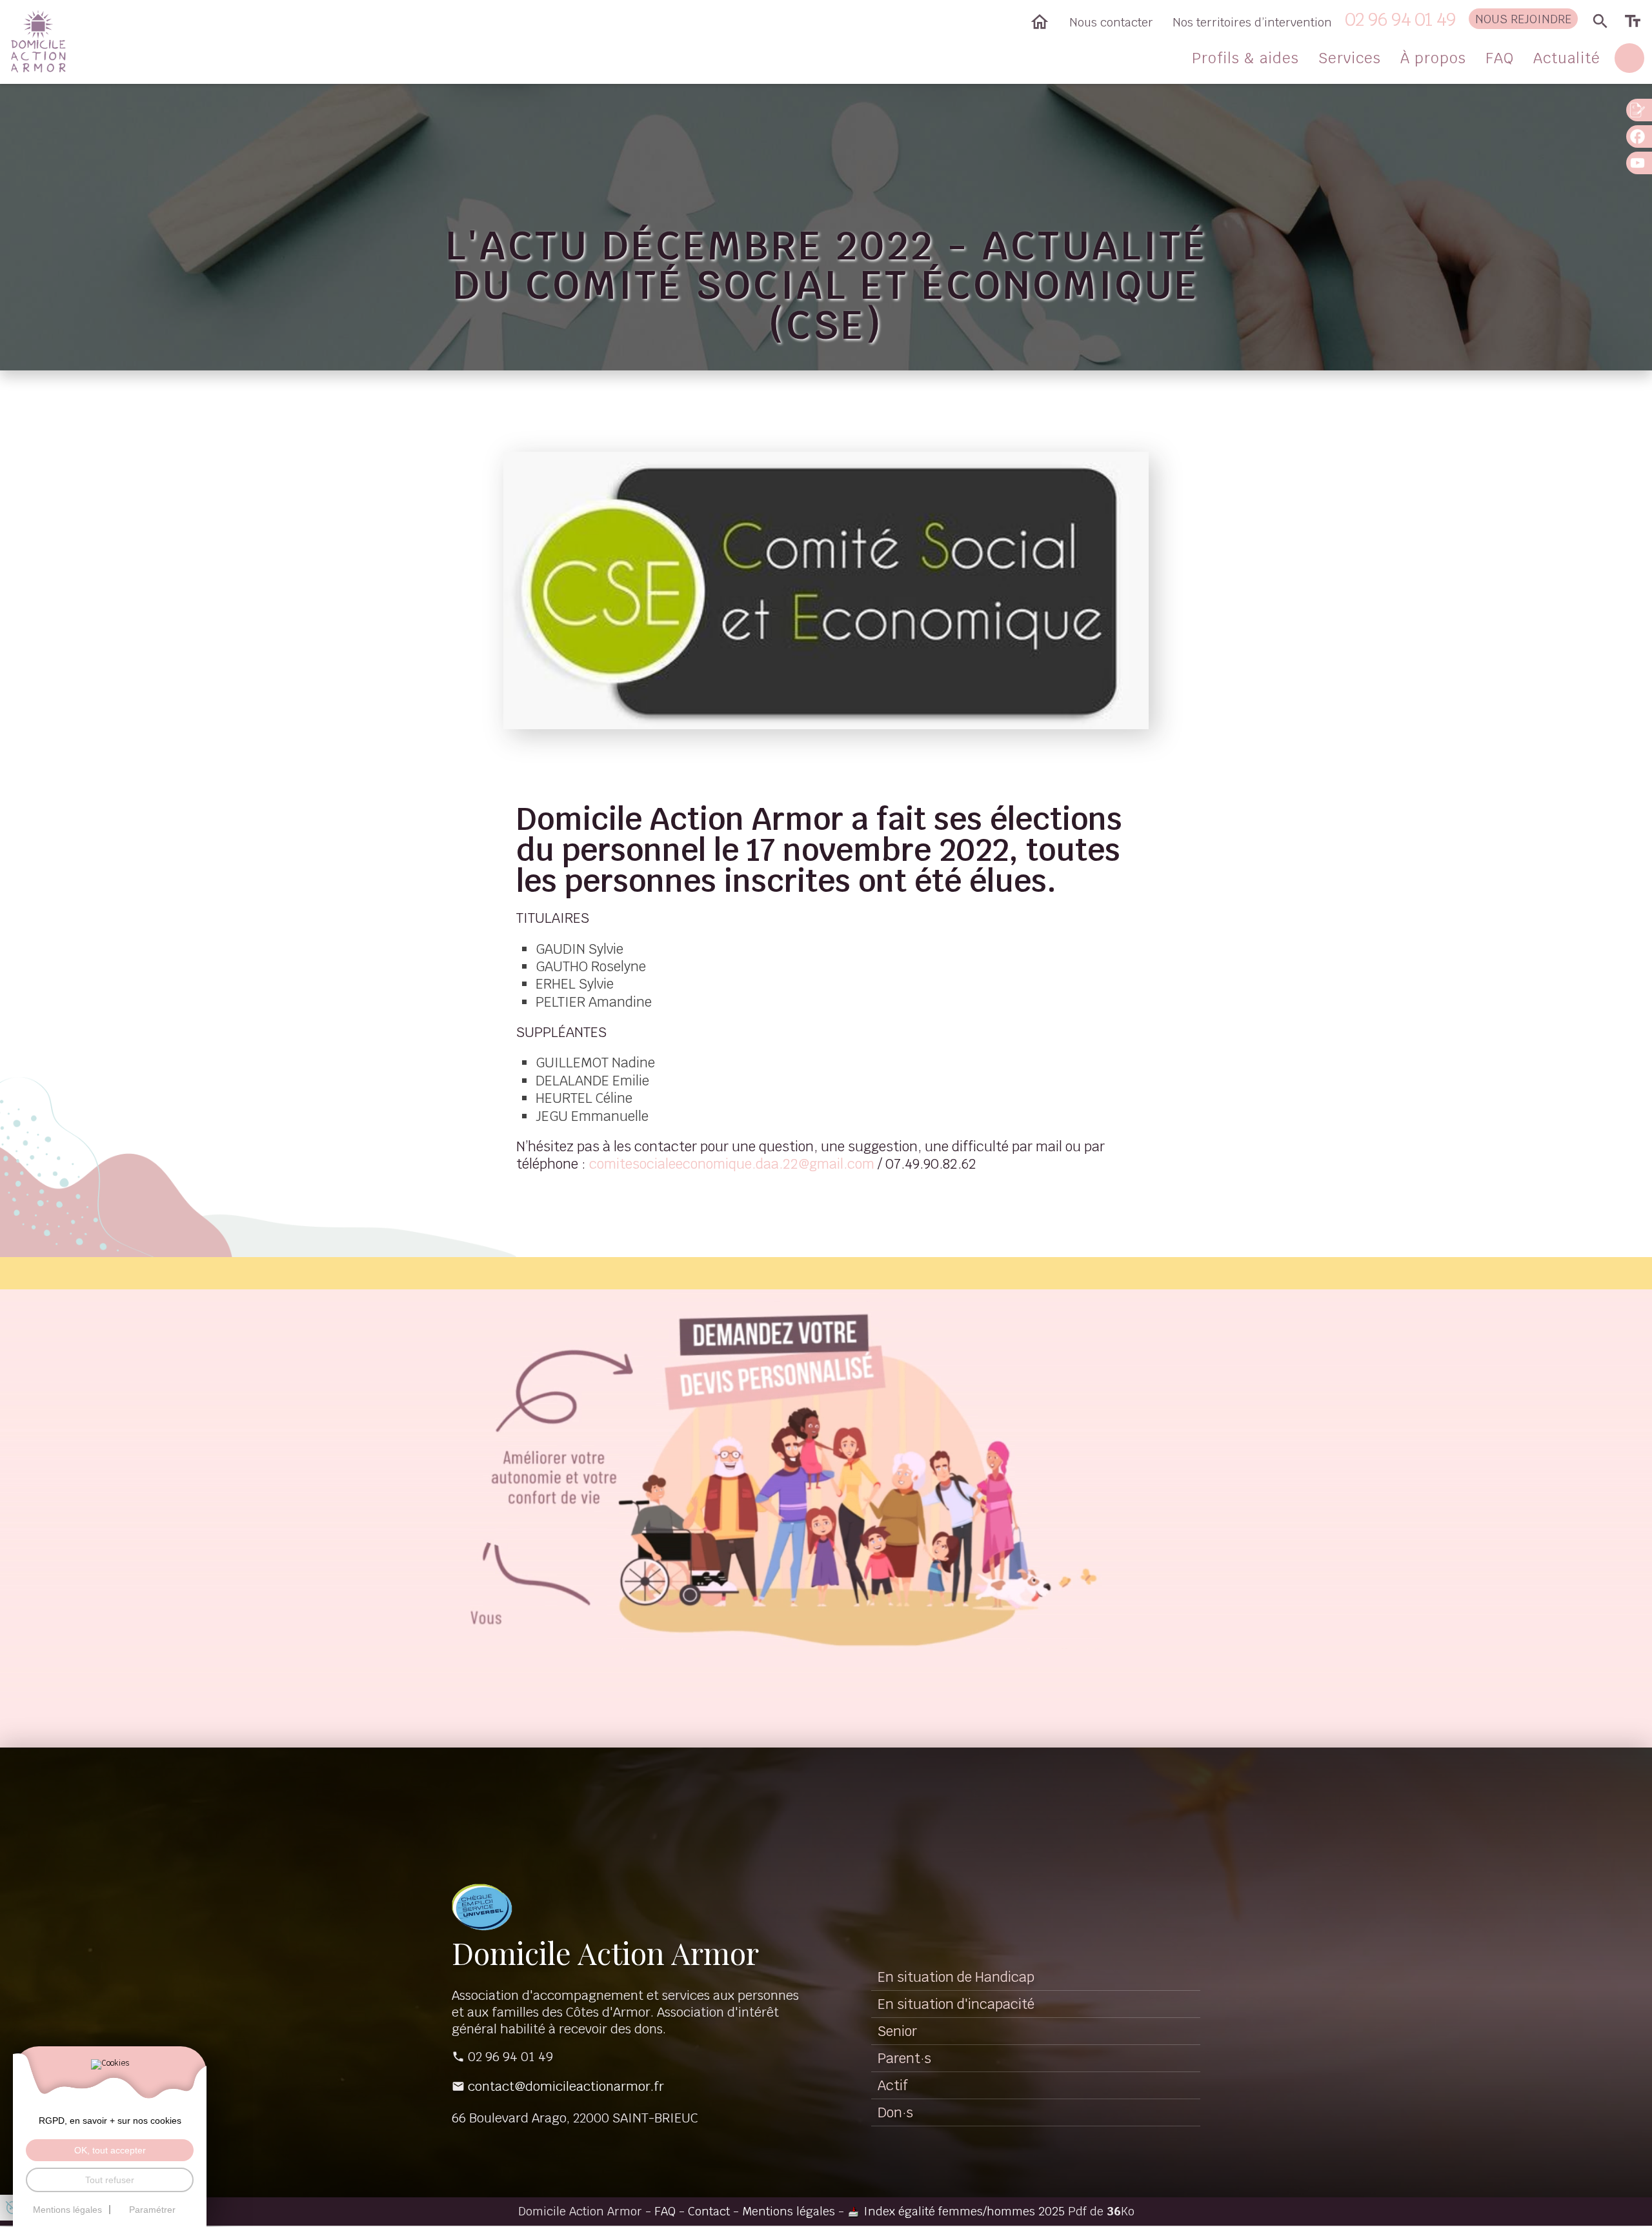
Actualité (1567, 58)
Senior (897, 2031)
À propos (1433, 58)
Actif (893, 2085)
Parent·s (904, 2058)
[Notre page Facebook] (1639, 136)
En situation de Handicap (956, 1977)
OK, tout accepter (110, 2150)
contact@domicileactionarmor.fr (566, 2086)
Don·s (895, 2112)
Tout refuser (110, 2180)
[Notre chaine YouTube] (1639, 163)
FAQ (1500, 58)
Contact (709, 2211)
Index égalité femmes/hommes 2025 (964, 2211)
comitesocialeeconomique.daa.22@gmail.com (732, 1164)
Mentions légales (789, 2211)
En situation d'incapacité (956, 2004)
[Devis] (1639, 110)
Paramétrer (152, 2210)
